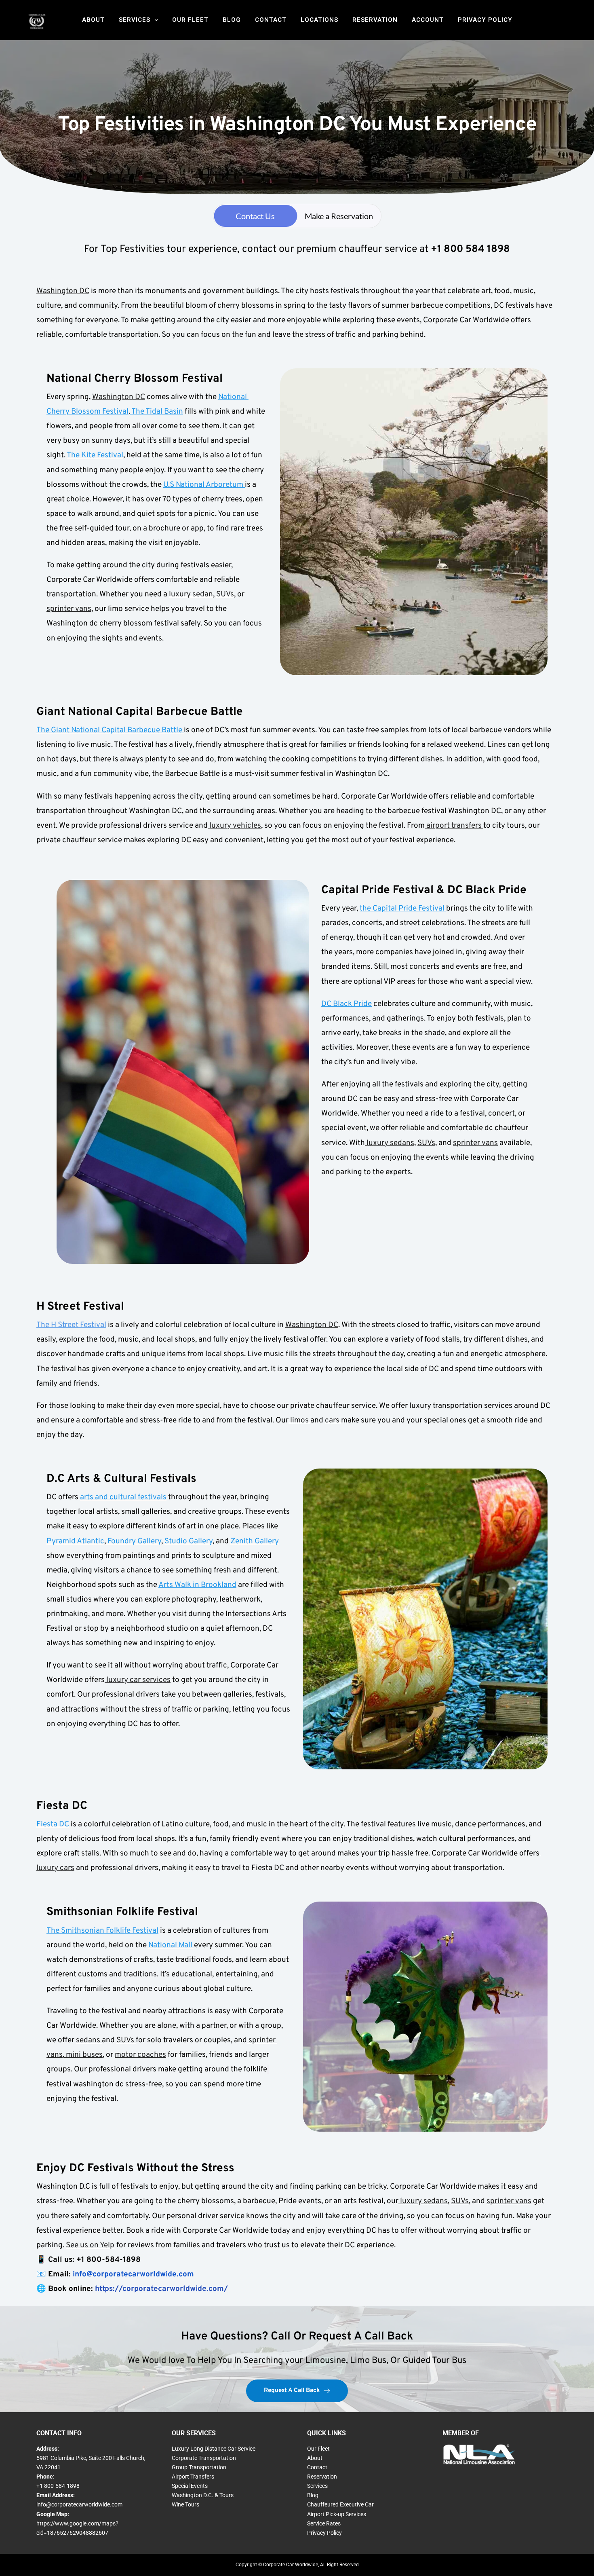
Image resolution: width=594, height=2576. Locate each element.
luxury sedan (191, 594)
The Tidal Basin (157, 412)
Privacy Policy (485, 20)
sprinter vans (69, 609)
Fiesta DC (53, 1824)
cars (333, 1420)
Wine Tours (185, 2504)
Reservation (375, 20)
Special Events (190, 2486)
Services (135, 20)
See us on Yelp (90, 2245)
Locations (319, 20)
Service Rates (324, 2523)
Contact (271, 20)
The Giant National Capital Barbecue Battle (110, 730)
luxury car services (138, 1680)
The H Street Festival (71, 1325)
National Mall (171, 1945)
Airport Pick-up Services (337, 2514)
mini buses (83, 2055)
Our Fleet (190, 20)
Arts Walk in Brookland (197, 1585)
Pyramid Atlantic (75, 1541)
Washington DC (63, 291)
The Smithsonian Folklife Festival (102, 1931)
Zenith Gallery (255, 1541)
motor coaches (140, 2055)
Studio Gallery (189, 1541)
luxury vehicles (234, 826)
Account (428, 20)
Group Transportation (199, 2467)
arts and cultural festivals (123, 1497)
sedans (89, 2040)
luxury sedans (390, 1143)
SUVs (225, 594)
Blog (232, 20)
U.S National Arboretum (204, 485)
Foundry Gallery (134, 1541)
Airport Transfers (193, 2477)
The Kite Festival (95, 455)
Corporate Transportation (204, 2458)
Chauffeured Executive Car (340, 2504)
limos (299, 1420)
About (93, 20)
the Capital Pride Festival (403, 909)
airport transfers (454, 826)
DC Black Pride (346, 1004)
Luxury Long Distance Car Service (214, 2449)
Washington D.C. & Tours (203, 2495)
